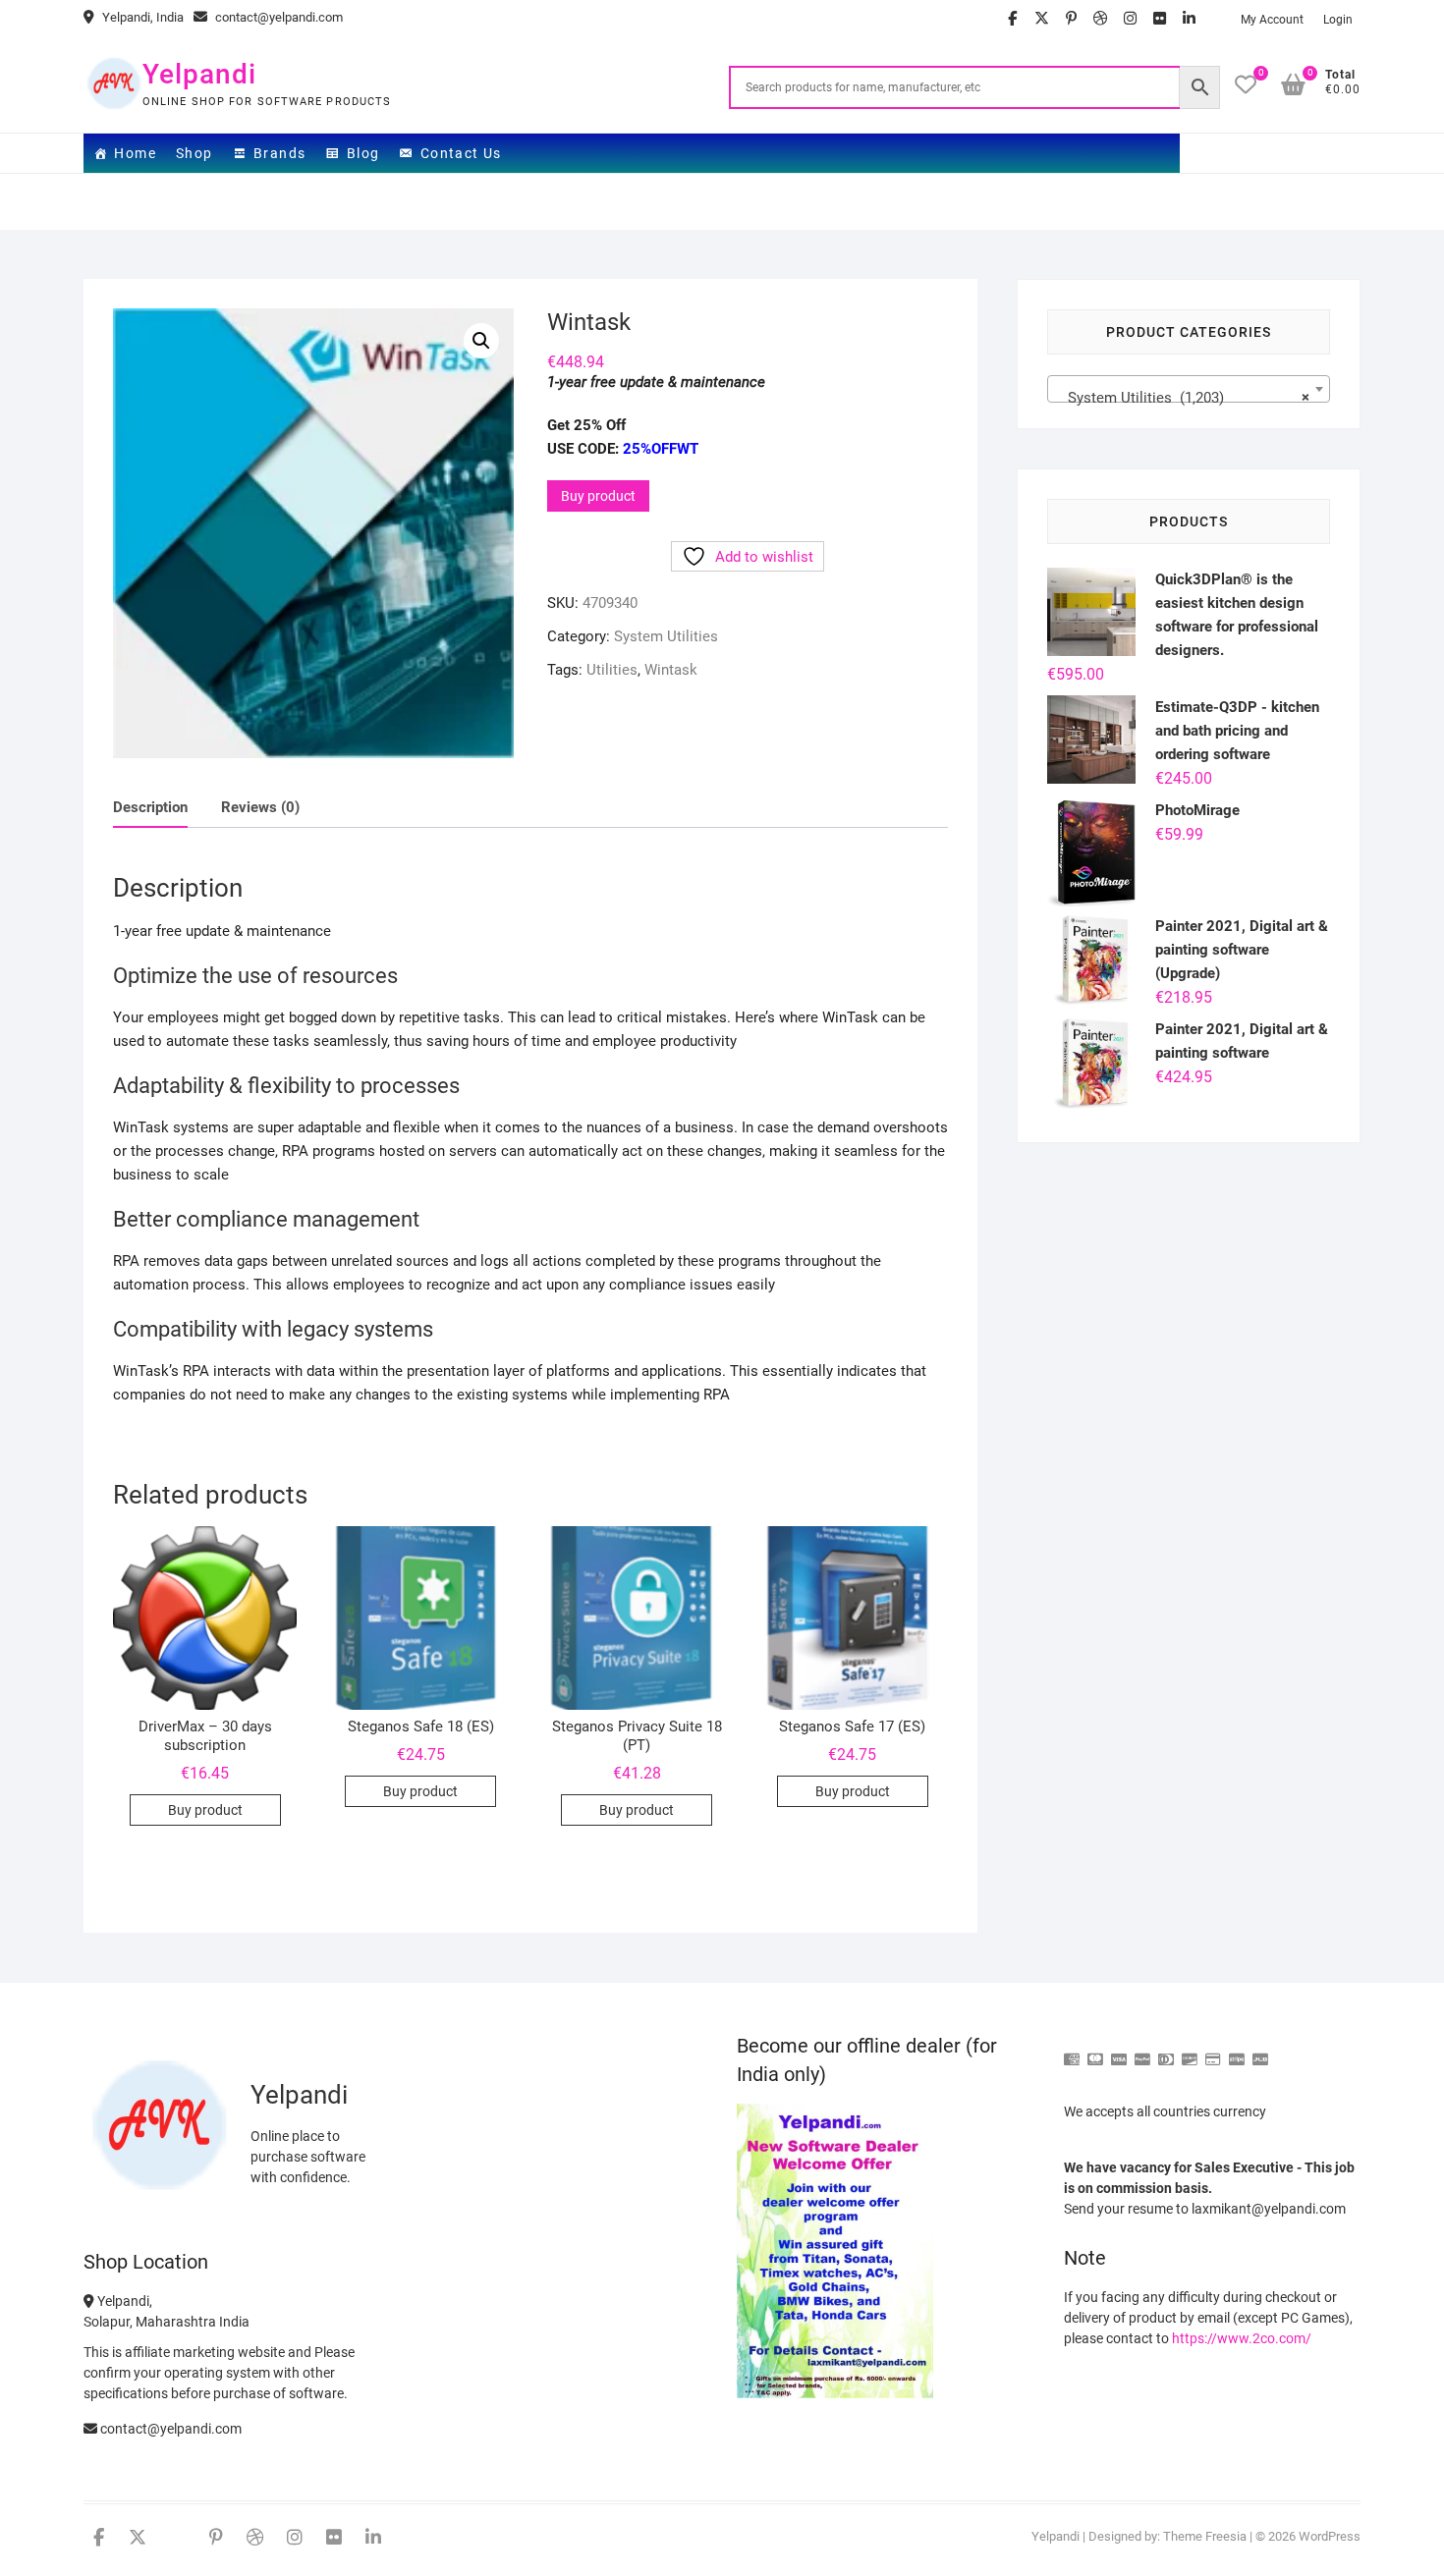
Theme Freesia (1205, 2536)
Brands (279, 153)
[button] (481, 341)
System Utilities (666, 636)
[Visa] (1119, 2051)
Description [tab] (150, 807)
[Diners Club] (1166, 2051)
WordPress (1330, 2536)
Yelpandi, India (141, 17)
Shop (194, 153)
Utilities (612, 670)
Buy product (598, 496)
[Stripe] (1237, 2051)
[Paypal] (1142, 2051)
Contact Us (461, 153)
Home (135, 153)
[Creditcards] (1213, 2051)
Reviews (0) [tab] (260, 807)
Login (1338, 20)
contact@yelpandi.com (278, 17)
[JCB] (1260, 2051)
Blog (363, 153)
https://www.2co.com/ (1242, 2338)
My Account (1272, 20)
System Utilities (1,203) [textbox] (1183, 398)
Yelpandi (199, 74)
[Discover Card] (1190, 2051)
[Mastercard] (1095, 2051)
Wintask (671, 670)
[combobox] (1189, 389)
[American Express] (1072, 2051)
